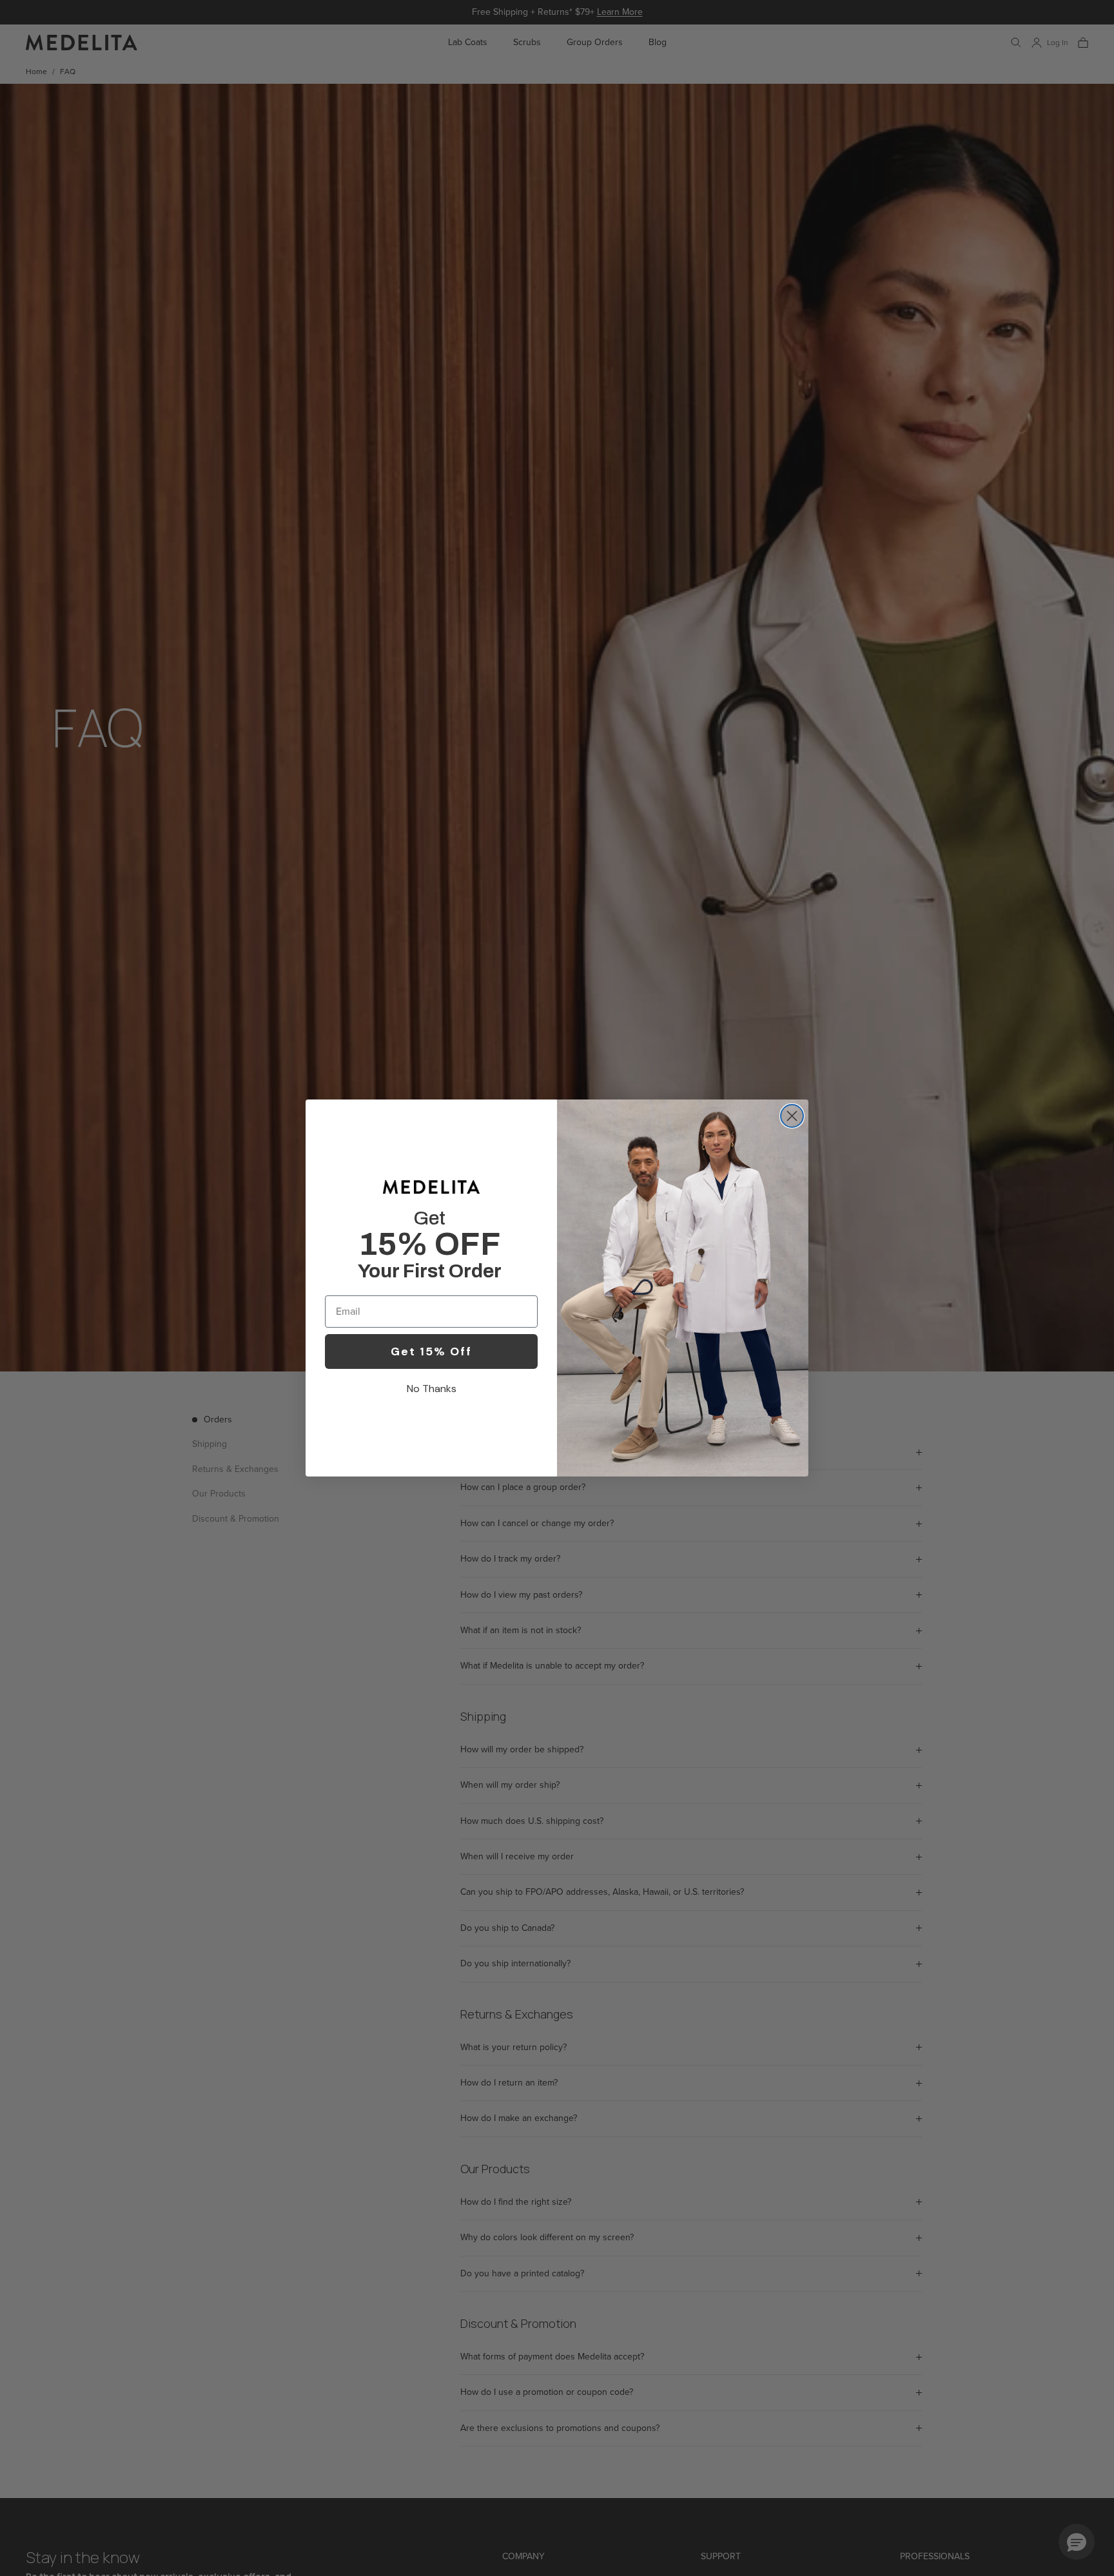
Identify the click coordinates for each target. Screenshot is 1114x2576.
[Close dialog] (792, 1116)
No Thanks (432, 1389)
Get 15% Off (431, 1351)
